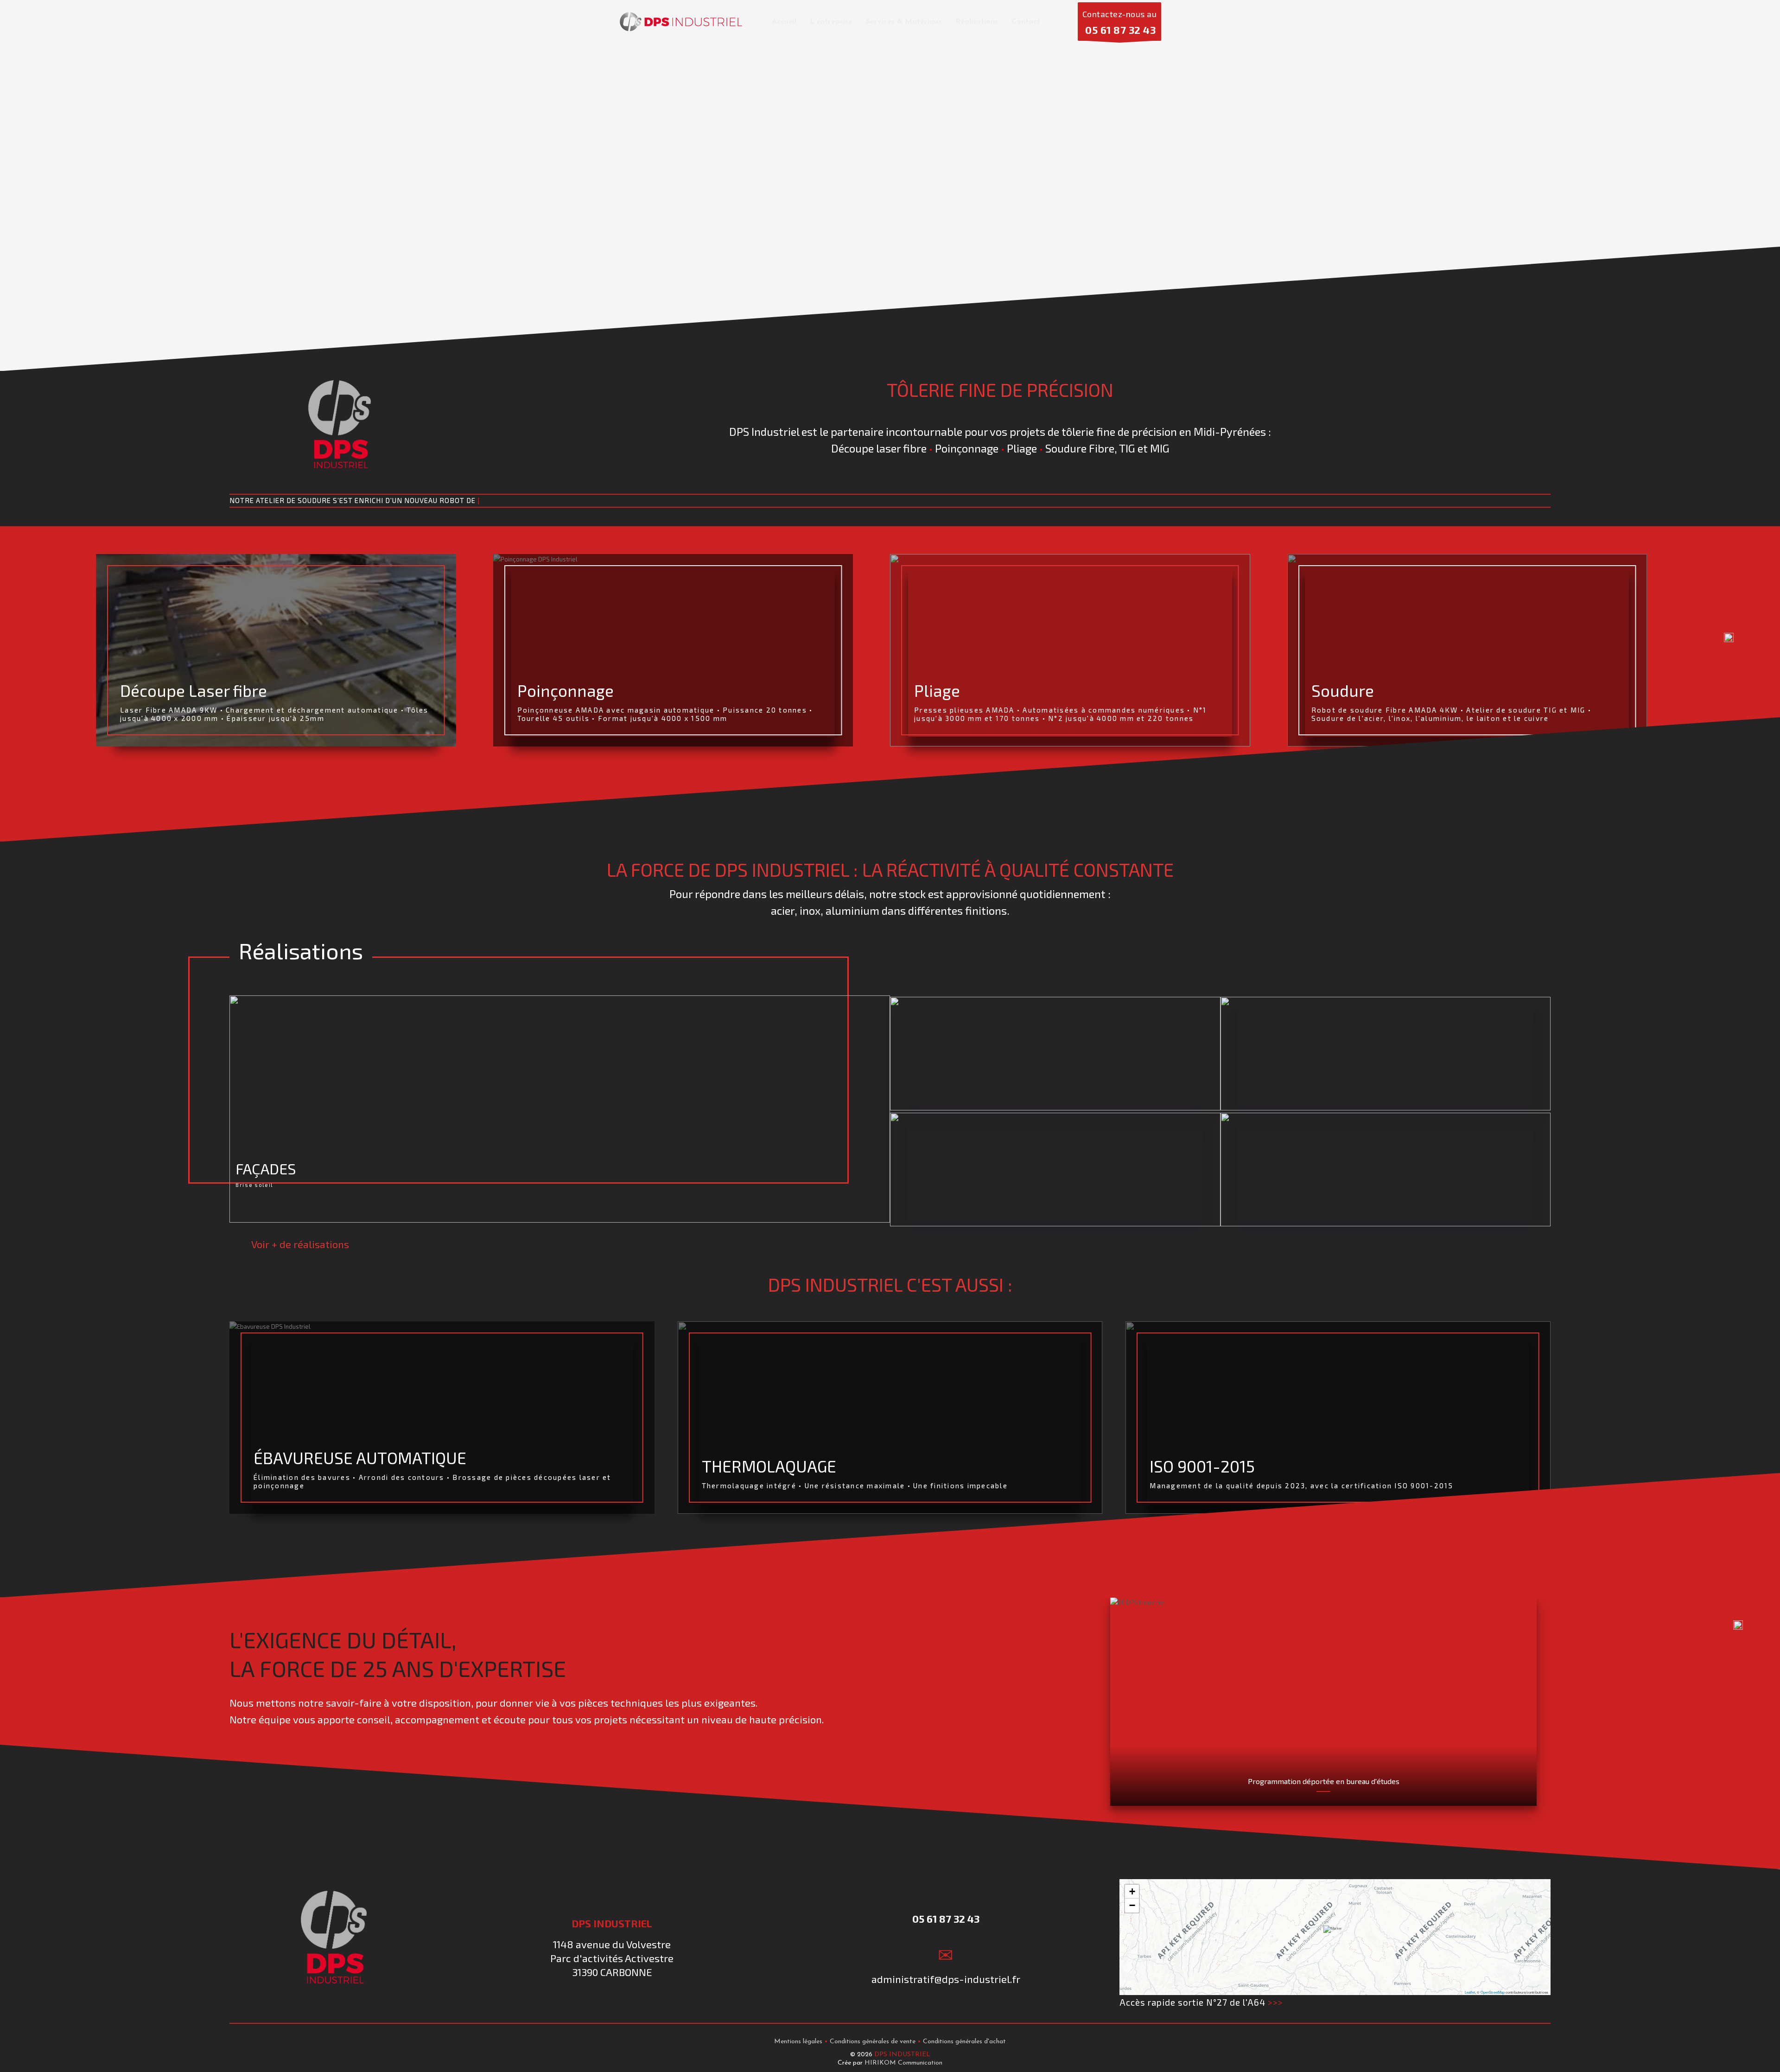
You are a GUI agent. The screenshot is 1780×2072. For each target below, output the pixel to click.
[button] (1335, 1937)
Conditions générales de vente (873, 2042)
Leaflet (1470, 1992)
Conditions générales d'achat (964, 2042)
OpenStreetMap (1493, 1992)
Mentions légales (798, 2042)
